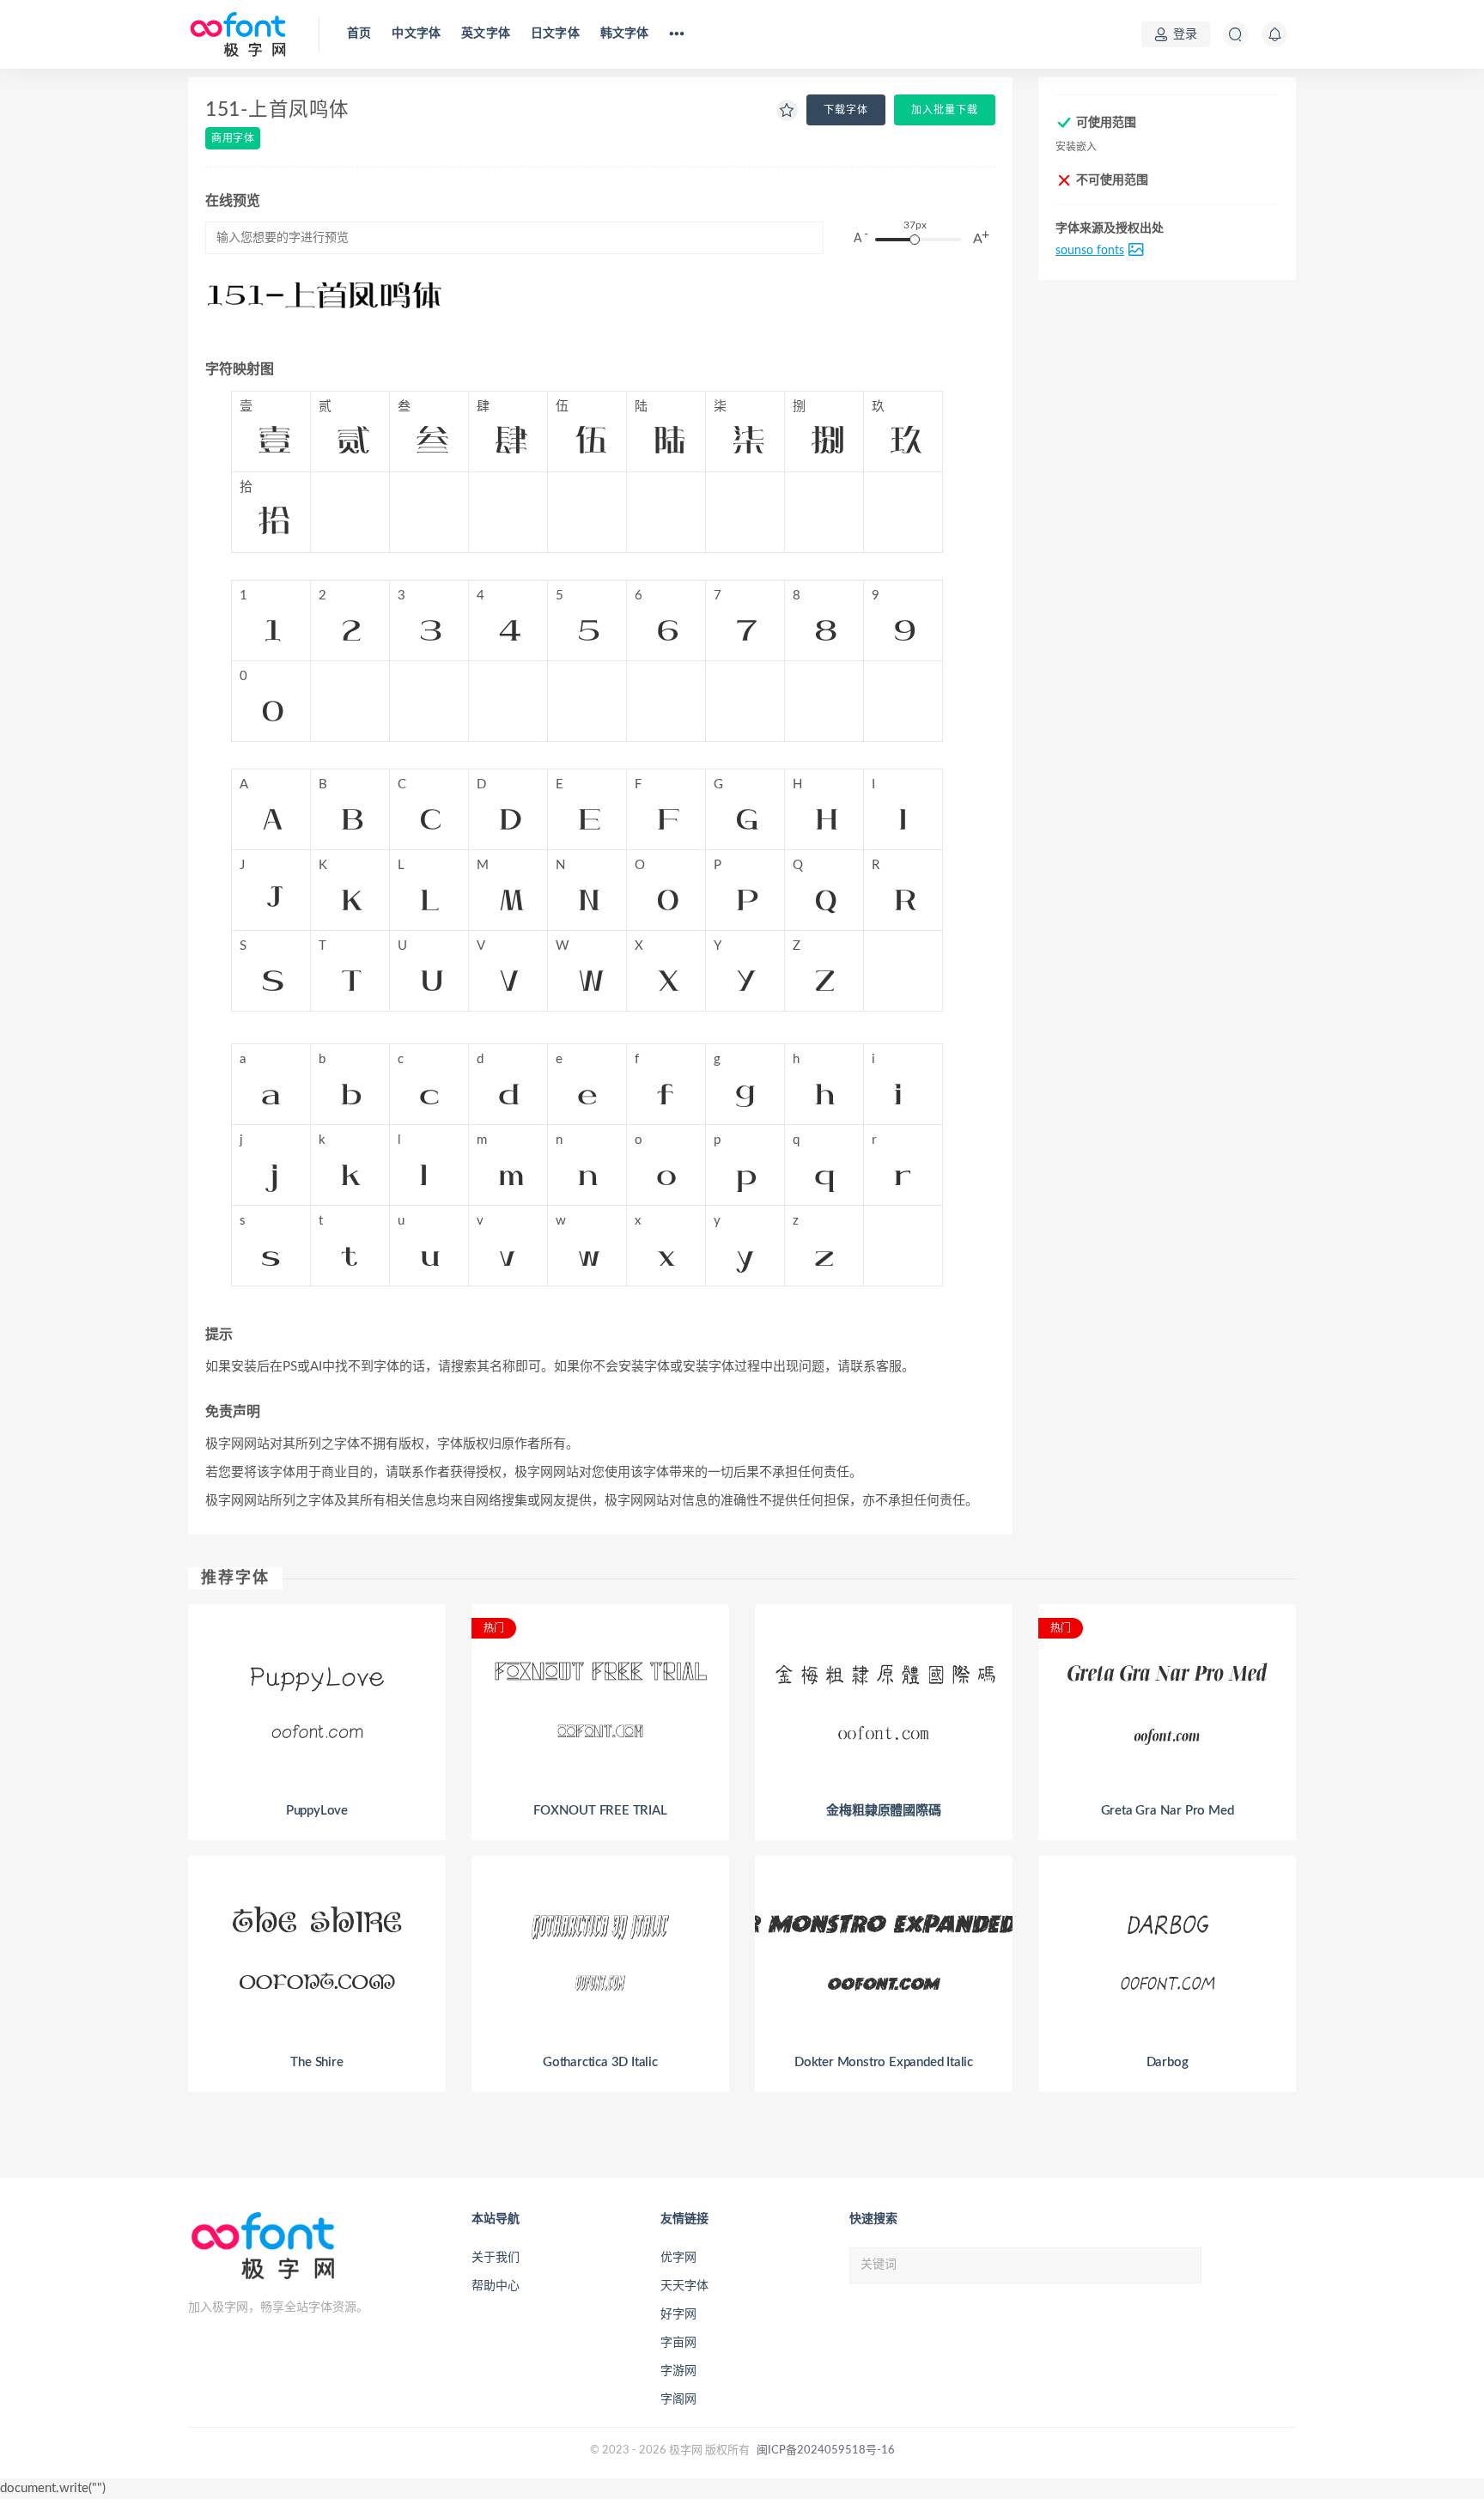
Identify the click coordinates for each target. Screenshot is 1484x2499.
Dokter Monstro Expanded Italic (884, 2062)
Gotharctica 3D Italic (600, 2062)
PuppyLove (317, 1811)
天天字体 (684, 2286)
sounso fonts (1090, 251)
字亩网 (678, 2343)
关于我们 (496, 2258)
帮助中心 (496, 2286)
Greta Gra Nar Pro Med (1168, 1811)
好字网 (678, 2314)
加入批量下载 (945, 110)
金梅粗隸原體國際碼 (883, 1811)
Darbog (1168, 2062)
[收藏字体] (787, 111)
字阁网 (678, 2399)
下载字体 (846, 110)
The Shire (316, 2062)
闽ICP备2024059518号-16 (826, 2450)
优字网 (678, 2258)
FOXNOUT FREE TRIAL (600, 1811)
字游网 (678, 2371)
